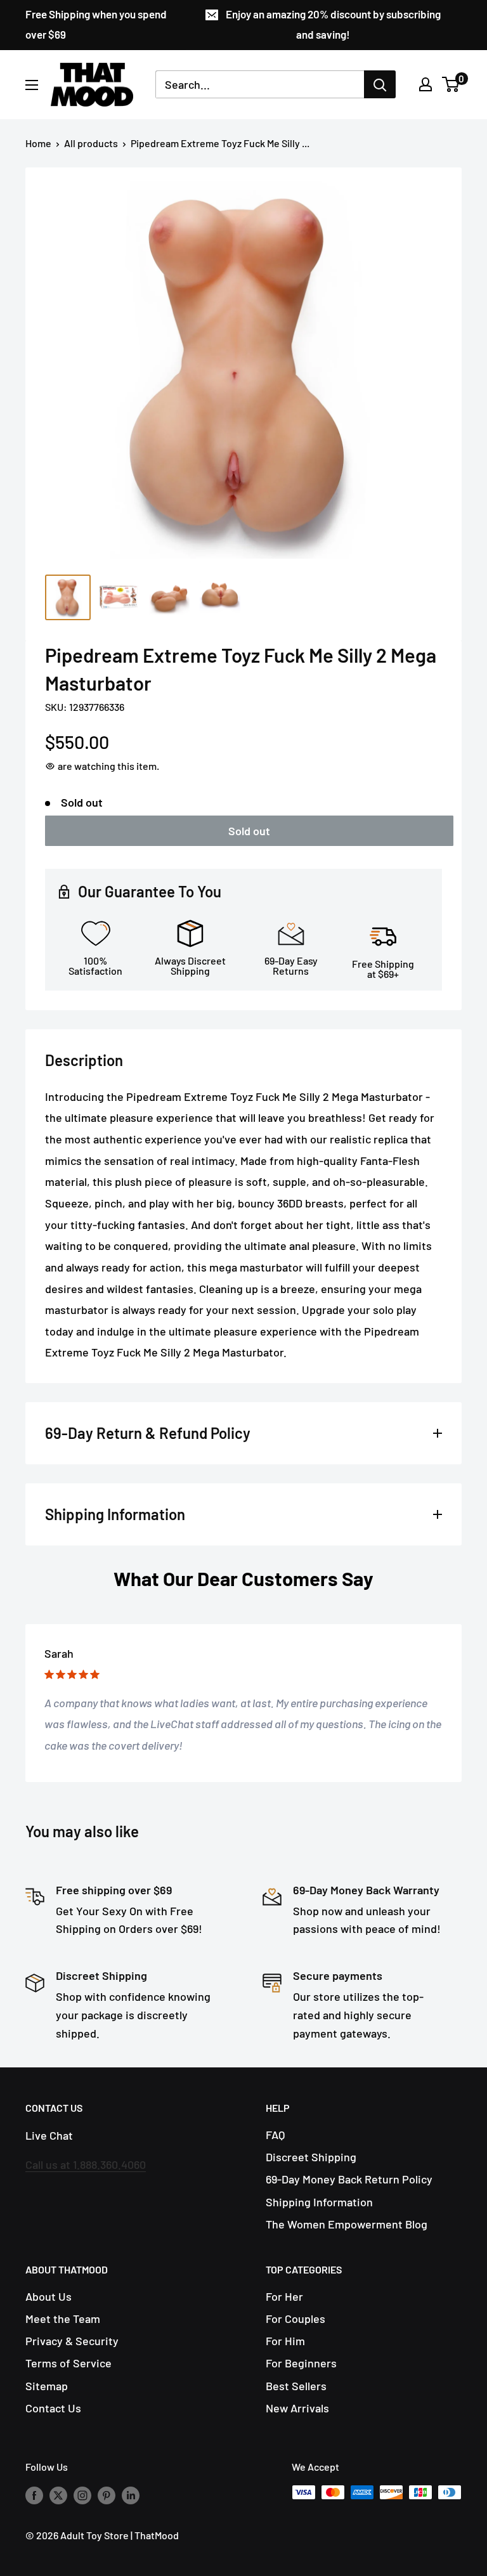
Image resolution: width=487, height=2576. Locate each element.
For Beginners (301, 2363)
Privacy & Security (72, 2341)
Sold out (249, 831)
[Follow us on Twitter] (58, 2495)
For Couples (295, 2319)
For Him (285, 2341)
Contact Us (53, 2408)
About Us (49, 2296)
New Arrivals (297, 2408)
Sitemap (47, 2386)
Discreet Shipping (311, 2157)
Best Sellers (296, 2386)
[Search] (380, 84)
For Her (284, 2296)
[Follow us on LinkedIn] (131, 2495)
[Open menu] (32, 85)
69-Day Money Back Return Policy (349, 2179)
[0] (451, 84)
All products (91, 143)
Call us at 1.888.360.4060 (86, 2164)
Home (38, 143)
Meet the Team (63, 2319)
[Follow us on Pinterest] (107, 2495)
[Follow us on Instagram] (82, 2495)
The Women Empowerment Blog (347, 2224)
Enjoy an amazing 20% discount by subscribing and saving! (333, 24)
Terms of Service (68, 2363)
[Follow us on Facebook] (34, 2495)
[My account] (425, 84)
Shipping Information (319, 2202)
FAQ (275, 2135)
